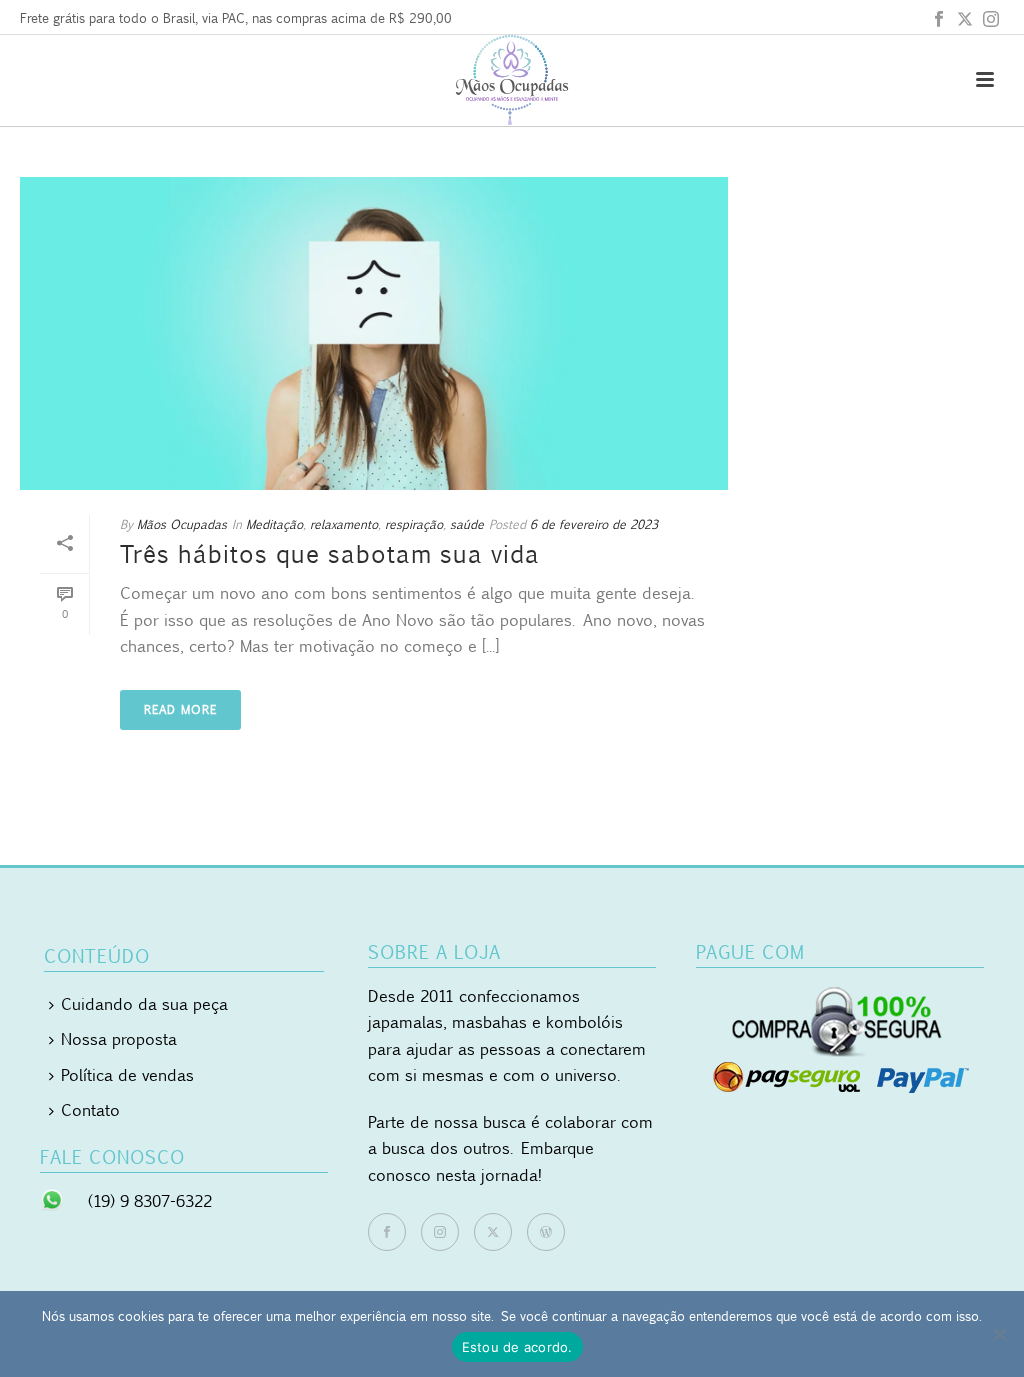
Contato (90, 1110)
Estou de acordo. (517, 1347)
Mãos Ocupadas (182, 524)
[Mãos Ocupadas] (512, 80)
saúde (467, 524)
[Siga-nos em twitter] (493, 1232)
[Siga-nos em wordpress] (546, 1232)
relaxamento (344, 524)
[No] (999, 1334)
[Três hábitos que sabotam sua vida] (374, 333)
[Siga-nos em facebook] (387, 1232)
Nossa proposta (119, 1039)
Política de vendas (127, 1075)
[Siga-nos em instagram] (440, 1232)
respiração (414, 524)
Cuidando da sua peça (144, 1004)
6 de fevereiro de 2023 (594, 524)
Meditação (274, 524)
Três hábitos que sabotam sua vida (330, 554)
